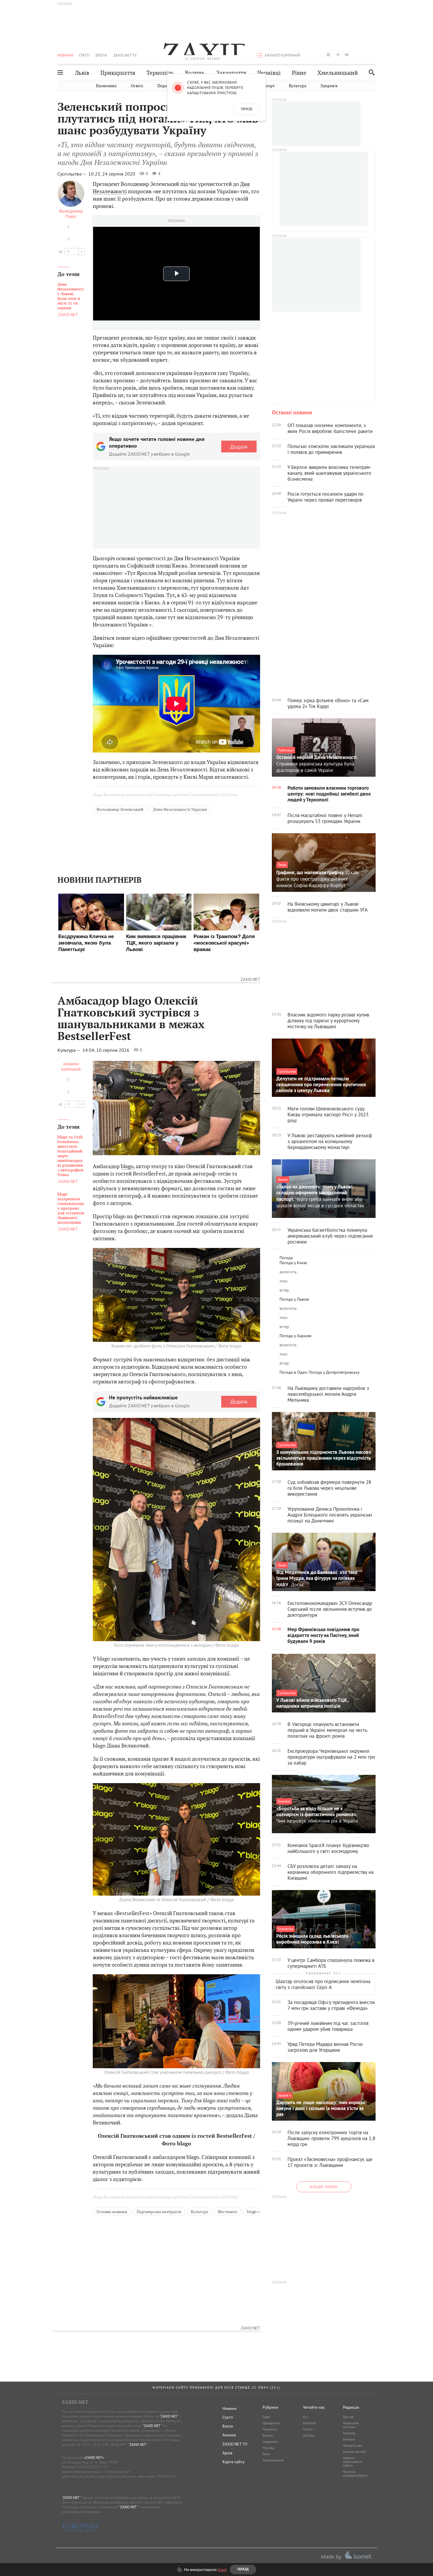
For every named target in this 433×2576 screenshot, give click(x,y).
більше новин (324, 2187)
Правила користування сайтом (352, 2462)
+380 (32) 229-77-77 (91, 2467)
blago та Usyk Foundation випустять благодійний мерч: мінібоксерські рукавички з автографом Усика (70, 1156)
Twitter (308, 2429)
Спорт (269, 86)
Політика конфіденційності (355, 2474)
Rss (305, 2417)
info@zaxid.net (118, 2472)
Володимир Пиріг (71, 214)
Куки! (222, 2570)
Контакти (349, 2439)
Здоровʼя (329, 86)
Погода (286, 1258)
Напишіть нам (352, 2446)
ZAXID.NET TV (125, 55)
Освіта (137, 86)
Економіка (106, 86)
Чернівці (269, 73)
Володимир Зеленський (120, 809)
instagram (328, 55)
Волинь (195, 73)
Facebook (309, 2423)
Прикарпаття (118, 73)
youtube (347, 55)
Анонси (229, 2435)
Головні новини (112, 2212)
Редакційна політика (351, 2425)
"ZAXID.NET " (169, 2416)
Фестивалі (228, 2212)
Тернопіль (160, 73)
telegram (338, 55)
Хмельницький (338, 73)
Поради (165, 86)
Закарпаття (231, 73)
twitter (319, 55)
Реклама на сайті (355, 2452)
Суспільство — (72, 174)
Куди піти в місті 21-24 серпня (71, 296)
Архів (227, 2453)
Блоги (101, 55)
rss (374, 55)
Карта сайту (233, 2462)
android (356, 55)
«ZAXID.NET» (94, 2457)
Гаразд (247, 109)
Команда (349, 2433)
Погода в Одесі (294, 1372)
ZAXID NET (203, 49)
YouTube (309, 2436)
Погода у (293, 1263)
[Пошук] (370, 72)
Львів (82, 73)
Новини (65, 55)
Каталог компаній (282, 55)
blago (127, 1166)
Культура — (70, 1050)
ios (365, 55)
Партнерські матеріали (159, 2212)
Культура (298, 86)
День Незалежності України (180, 809)
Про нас (348, 2417)
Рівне (299, 73)
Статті (84, 55)
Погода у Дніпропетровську (334, 1372)
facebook (310, 55)
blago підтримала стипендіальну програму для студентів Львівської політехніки (71, 1208)
